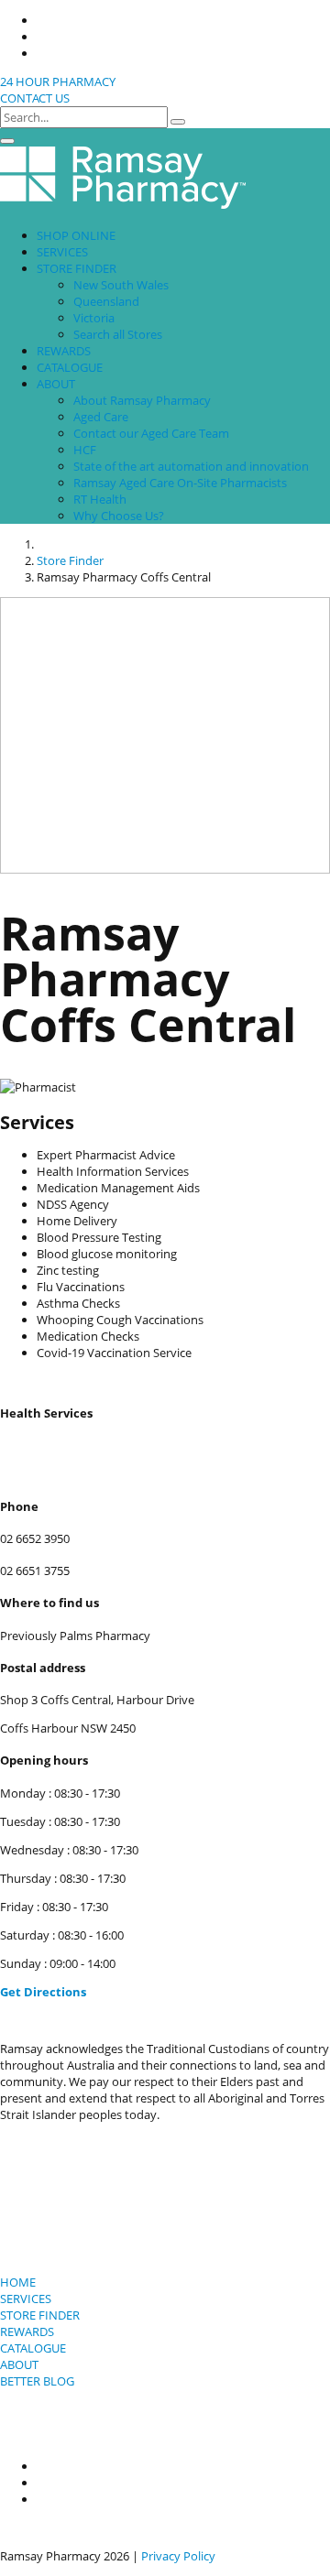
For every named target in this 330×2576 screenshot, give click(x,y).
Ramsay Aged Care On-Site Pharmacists (180, 483)
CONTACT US (35, 98)
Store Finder (70, 560)
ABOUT (19, 2364)
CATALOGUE (70, 367)
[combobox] (84, 117)
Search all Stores (118, 334)
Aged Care (101, 417)
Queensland (106, 301)
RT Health (100, 499)
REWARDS (64, 351)
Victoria (94, 318)
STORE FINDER (40, 2315)
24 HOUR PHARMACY (58, 82)
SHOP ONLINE (76, 235)
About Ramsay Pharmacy (142, 400)
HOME (18, 2282)
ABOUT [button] (56, 384)
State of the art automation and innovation (191, 466)
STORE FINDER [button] (77, 268)
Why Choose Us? (119, 516)
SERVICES (62, 252)
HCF (85, 450)
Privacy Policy (178, 2556)
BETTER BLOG (37, 2381)
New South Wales (121, 285)
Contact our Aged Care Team (151, 433)
